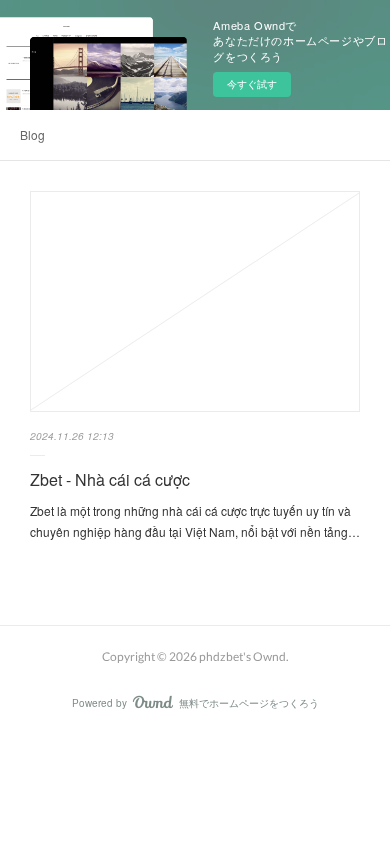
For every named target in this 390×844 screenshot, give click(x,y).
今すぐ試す (252, 84)
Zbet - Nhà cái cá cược (110, 479)
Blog (32, 134)
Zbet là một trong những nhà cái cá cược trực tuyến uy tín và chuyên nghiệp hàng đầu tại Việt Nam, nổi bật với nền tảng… (195, 521)
